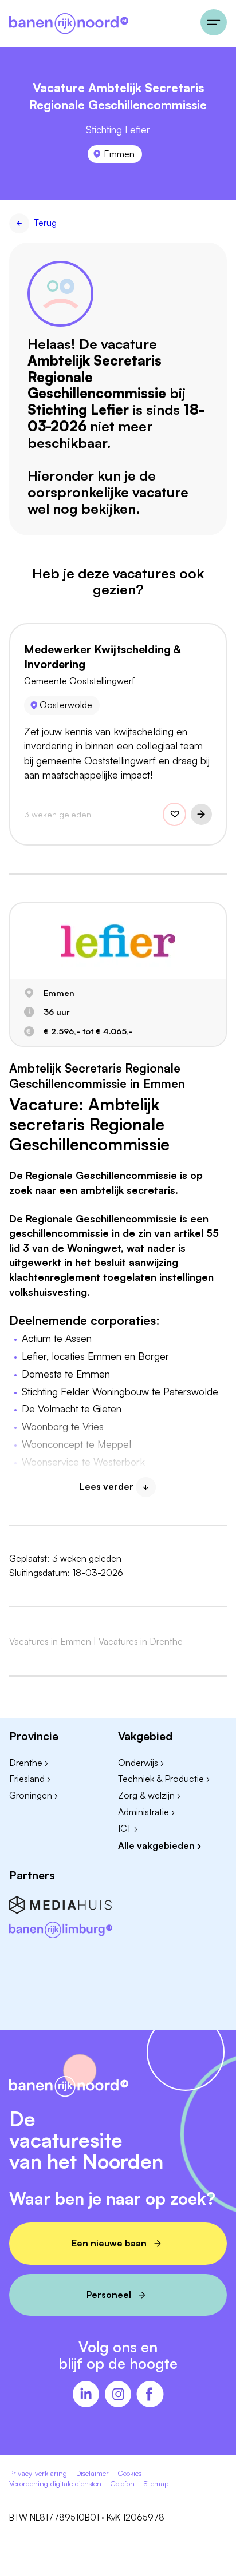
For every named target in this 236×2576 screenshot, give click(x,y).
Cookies (130, 2473)
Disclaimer (93, 2473)
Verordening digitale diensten (55, 2483)
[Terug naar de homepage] (100, 23)
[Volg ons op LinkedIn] (86, 2395)
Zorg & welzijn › (149, 1795)
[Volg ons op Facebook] (150, 2395)
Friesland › (30, 1779)
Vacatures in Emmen (50, 1641)
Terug (45, 223)
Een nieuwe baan (109, 2243)
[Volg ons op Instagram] (118, 2395)
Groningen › (34, 1795)
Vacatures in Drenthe (141, 1641)
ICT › (128, 1828)
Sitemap (156, 2483)
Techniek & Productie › (164, 1779)
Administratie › (146, 1812)
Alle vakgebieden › (160, 1845)
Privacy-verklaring (38, 2473)
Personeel (109, 2295)
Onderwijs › (141, 1763)
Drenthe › (29, 1763)
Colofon (123, 2483)
